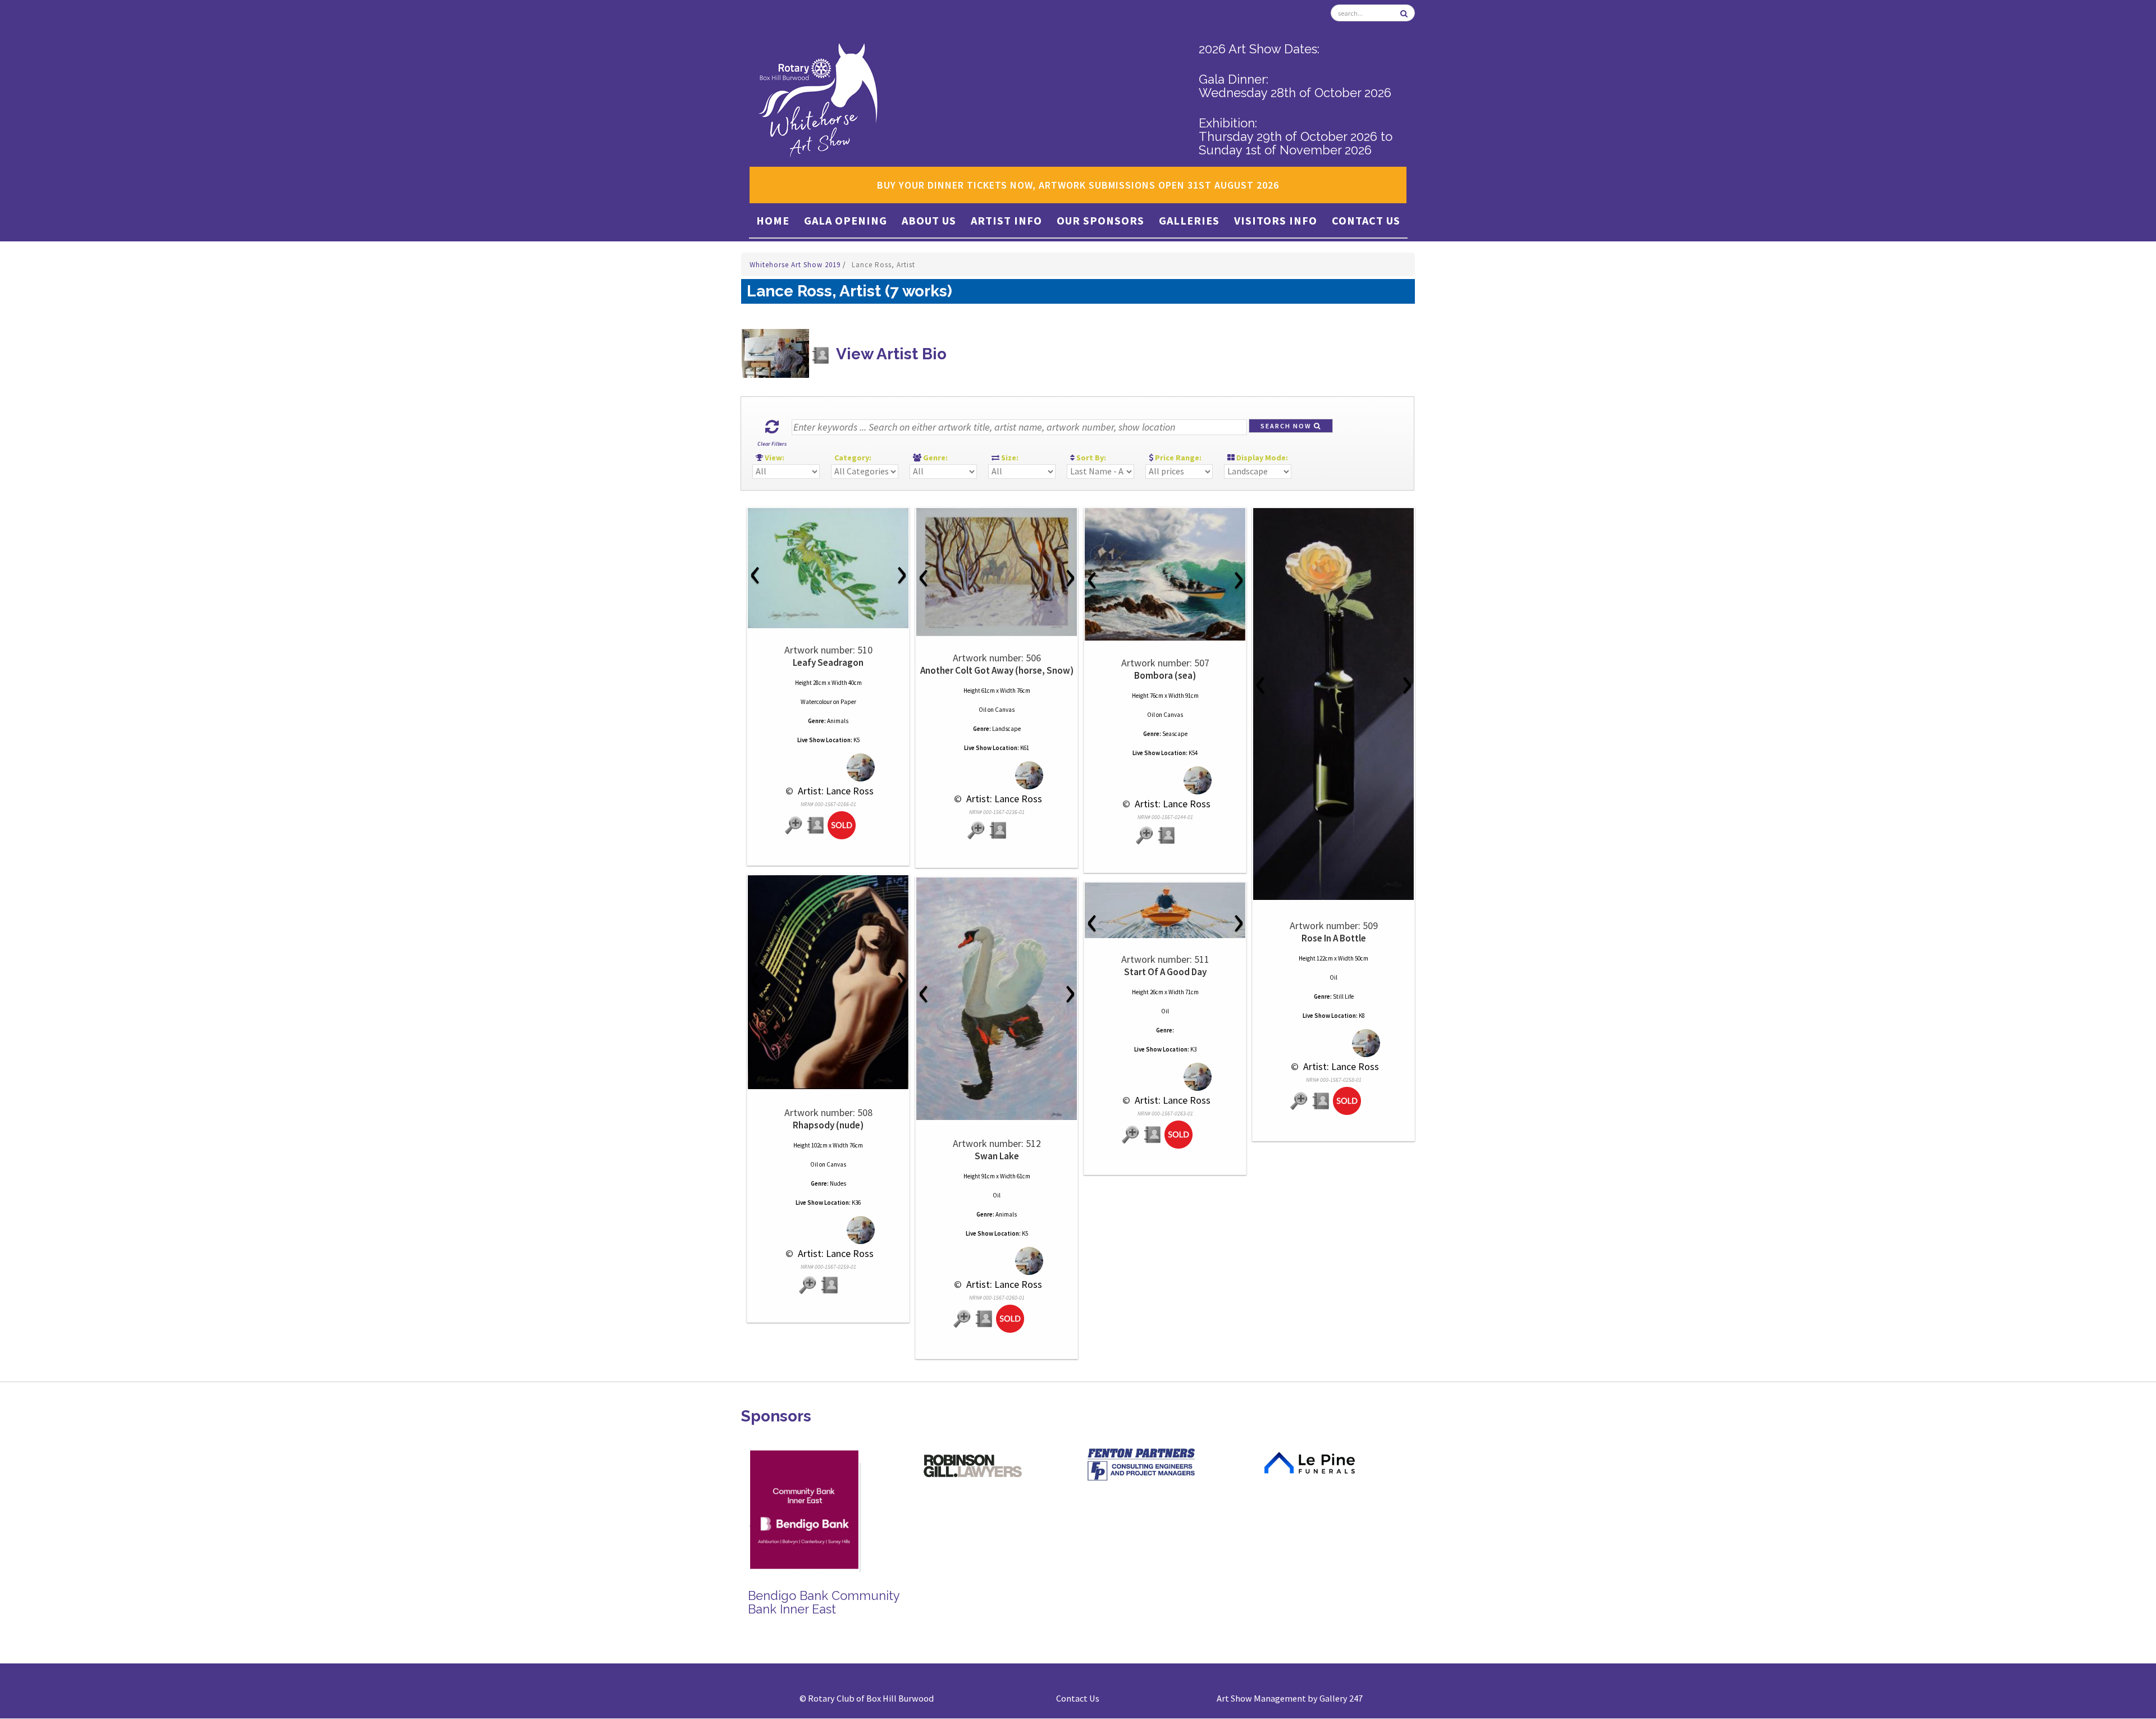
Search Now (1287, 426)
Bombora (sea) (1165, 675)
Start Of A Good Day (1165, 972)
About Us (929, 220)
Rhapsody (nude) (828, 1125)
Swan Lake (997, 1156)
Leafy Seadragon (828, 662)
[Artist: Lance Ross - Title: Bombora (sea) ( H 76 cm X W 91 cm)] (1165, 575)
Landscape (1006, 729)
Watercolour (816, 702)
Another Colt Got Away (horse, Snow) (997, 670)
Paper (848, 702)
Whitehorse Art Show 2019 (796, 265)
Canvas (1005, 710)
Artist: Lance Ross (835, 791)
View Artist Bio (890, 354)
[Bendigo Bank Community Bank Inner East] (797, 1508)
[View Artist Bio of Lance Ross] (816, 826)
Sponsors (776, 1416)
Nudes (838, 1183)
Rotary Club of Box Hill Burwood (871, 1698)
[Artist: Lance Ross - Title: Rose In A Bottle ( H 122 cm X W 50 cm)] (1333, 704)
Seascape (1175, 734)
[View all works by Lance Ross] (828, 768)
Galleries (1189, 220)
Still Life (1343, 996)
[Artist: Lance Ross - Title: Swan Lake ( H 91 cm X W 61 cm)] (997, 999)
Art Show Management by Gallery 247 (1290, 1698)
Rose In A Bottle (1334, 938)
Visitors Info (1276, 220)
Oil (983, 710)
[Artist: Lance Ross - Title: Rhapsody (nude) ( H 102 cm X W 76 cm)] (828, 982)
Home (773, 220)
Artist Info (1006, 220)
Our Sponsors (1100, 220)
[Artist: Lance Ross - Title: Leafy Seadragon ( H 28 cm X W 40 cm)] (828, 568)
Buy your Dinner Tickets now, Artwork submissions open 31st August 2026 (1078, 185)
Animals (838, 721)
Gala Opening (846, 220)
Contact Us (1366, 220)
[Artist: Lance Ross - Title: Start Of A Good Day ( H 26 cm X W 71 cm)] (1165, 911)
